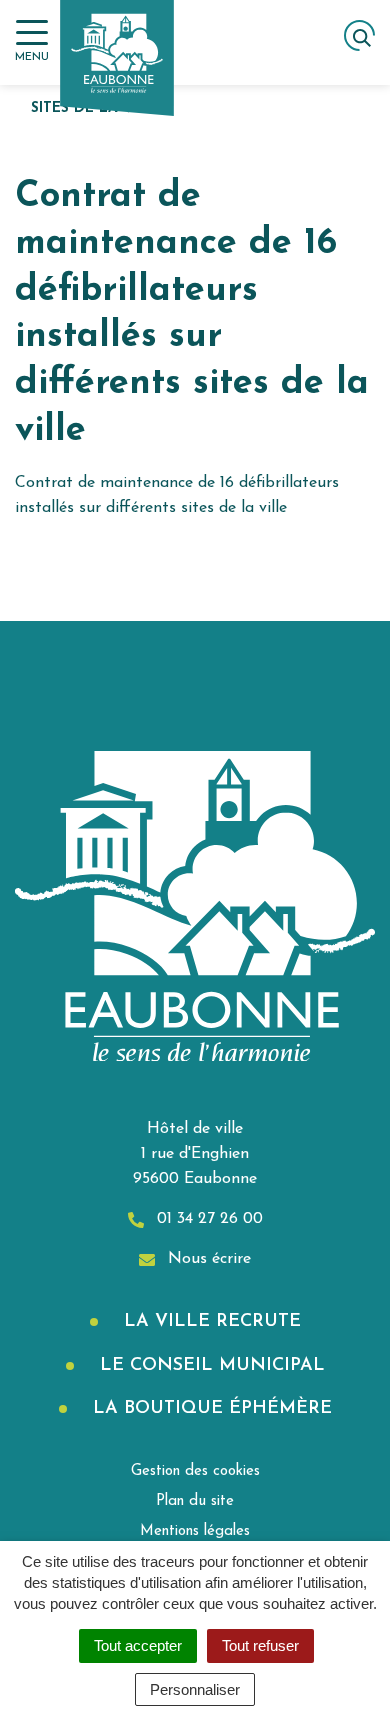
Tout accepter (138, 1645)
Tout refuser (260, 1645)
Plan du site (195, 1501)
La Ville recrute (209, 1322)
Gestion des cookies (195, 1471)
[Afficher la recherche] (359, 35)
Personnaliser (195, 1689)
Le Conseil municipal (209, 1366)
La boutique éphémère (209, 1409)
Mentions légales (195, 1531)
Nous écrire (207, 1259)
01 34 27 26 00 (207, 1219)
